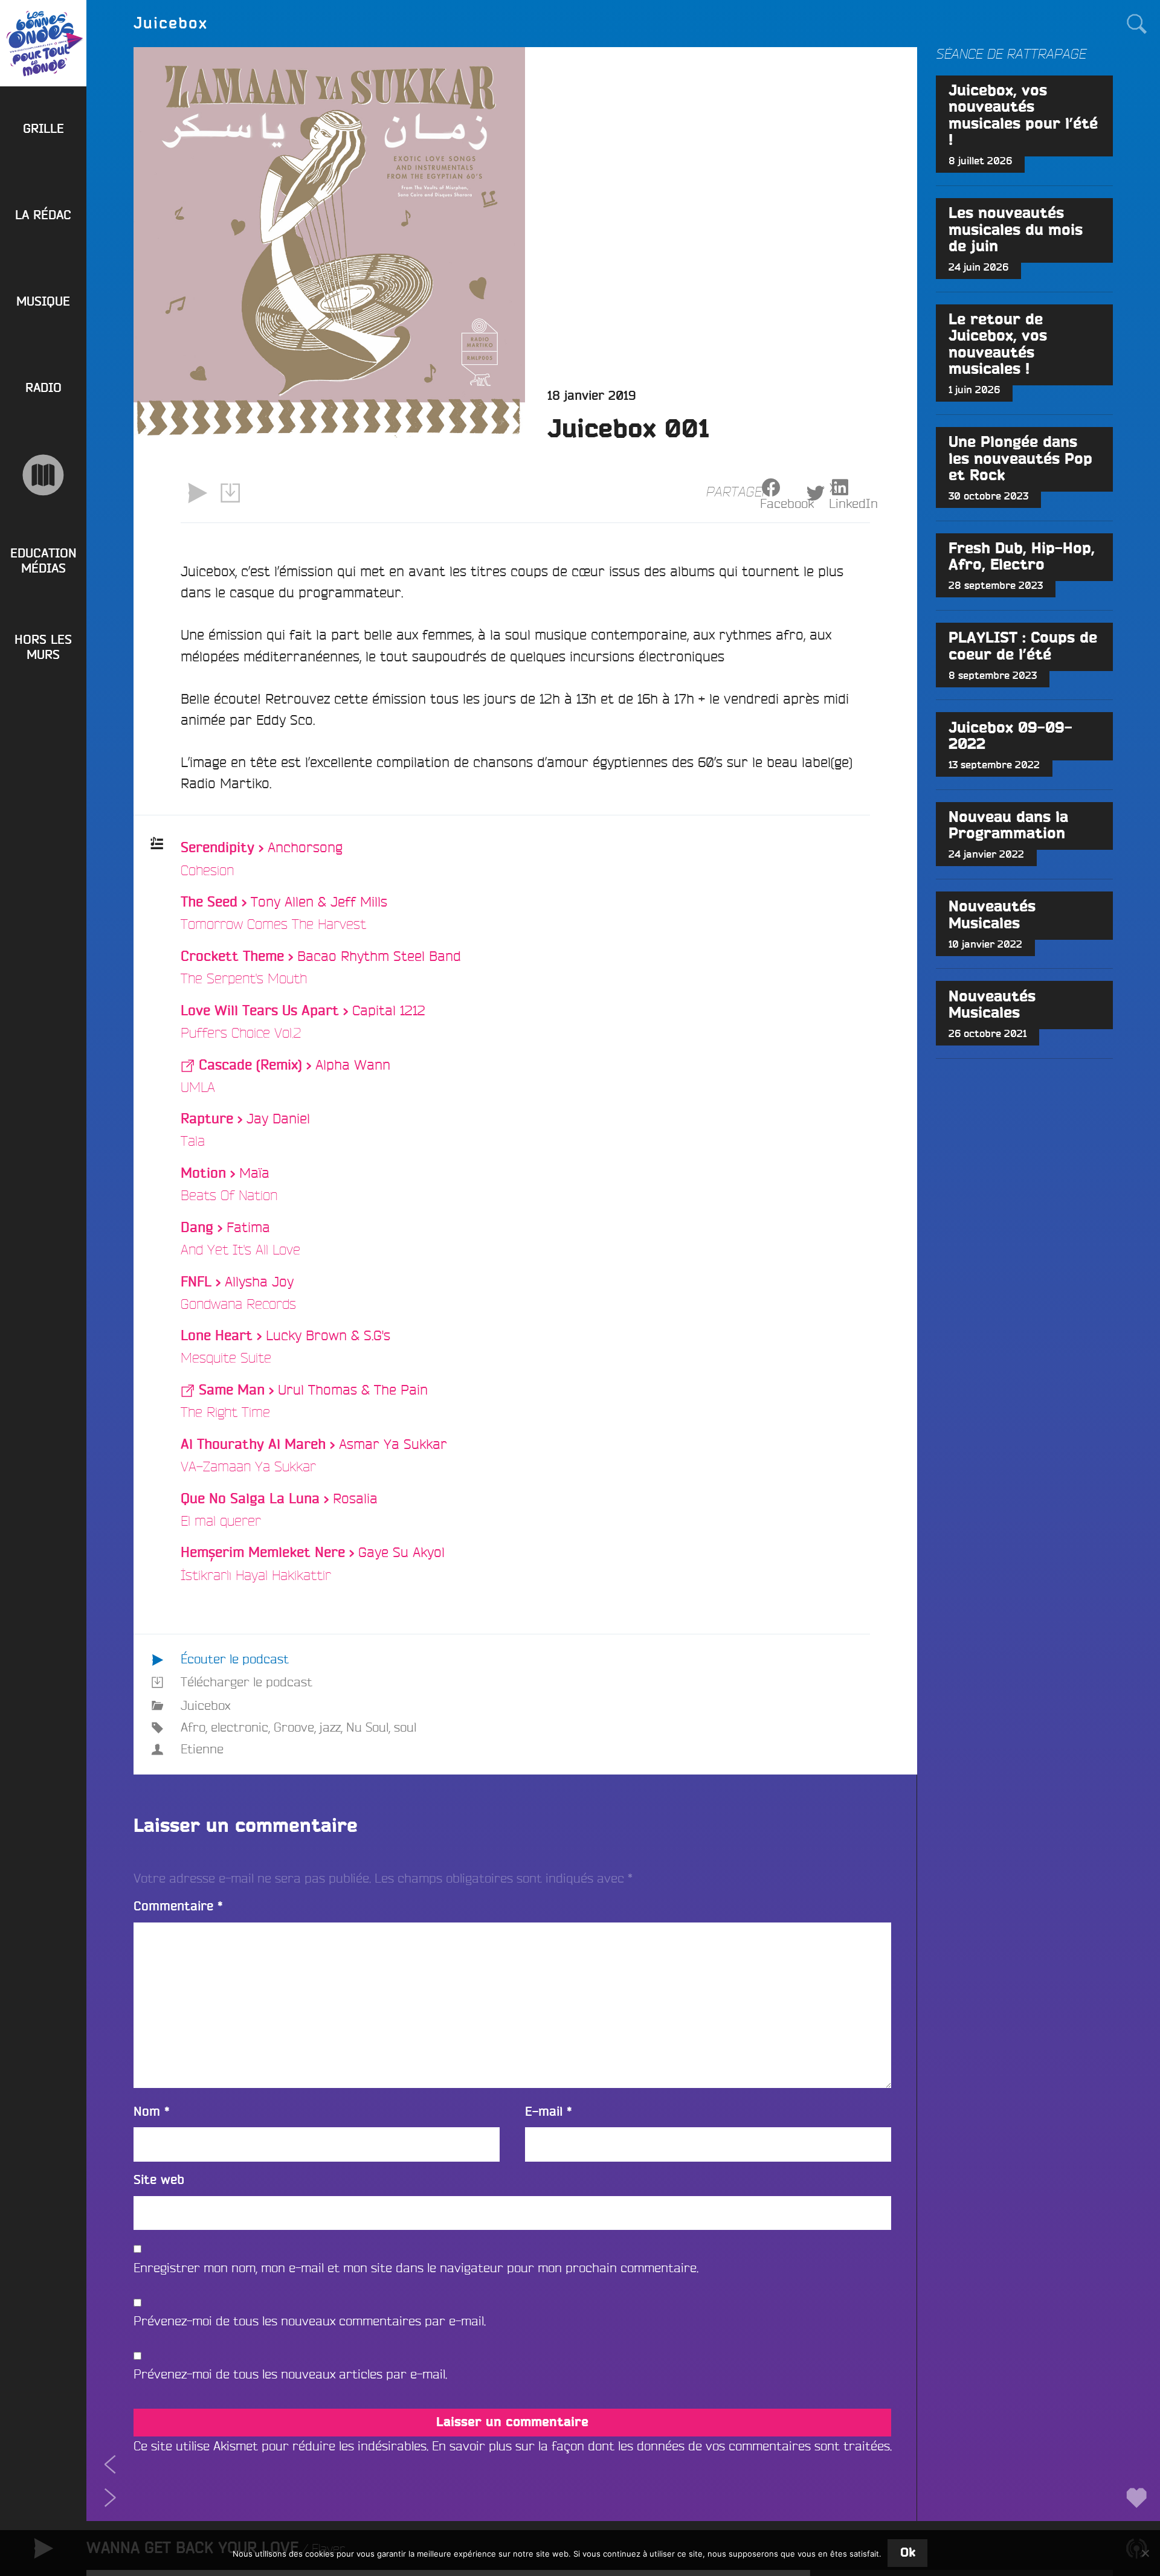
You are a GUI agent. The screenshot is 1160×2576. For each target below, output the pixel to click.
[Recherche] (1136, 23)
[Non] (1145, 2553)
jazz (330, 1727)
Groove (294, 1727)
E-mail (549, 2112)
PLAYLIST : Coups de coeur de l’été (1023, 646)
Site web (159, 2180)
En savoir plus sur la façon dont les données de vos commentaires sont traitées (661, 2446)
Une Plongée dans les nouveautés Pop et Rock (1020, 459)
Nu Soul (367, 1727)
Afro (193, 1727)
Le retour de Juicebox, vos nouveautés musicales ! (998, 345)
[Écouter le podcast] (197, 493)
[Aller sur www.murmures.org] (43, 475)
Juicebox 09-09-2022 (1010, 736)
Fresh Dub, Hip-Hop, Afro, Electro (1022, 557)
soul (405, 1727)
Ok (908, 2553)
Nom (152, 2112)
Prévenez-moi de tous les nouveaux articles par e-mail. (290, 2374)
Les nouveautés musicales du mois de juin (1016, 230)
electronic (240, 1727)
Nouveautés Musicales (992, 915)
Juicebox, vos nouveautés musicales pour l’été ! (1023, 116)
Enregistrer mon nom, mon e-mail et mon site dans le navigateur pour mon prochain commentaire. (416, 2268)
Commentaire (178, 1906)
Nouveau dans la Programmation (1008, 826)
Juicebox (205, 1705)
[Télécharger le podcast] (230, 493)
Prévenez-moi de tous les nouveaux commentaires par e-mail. (310, 2321)
